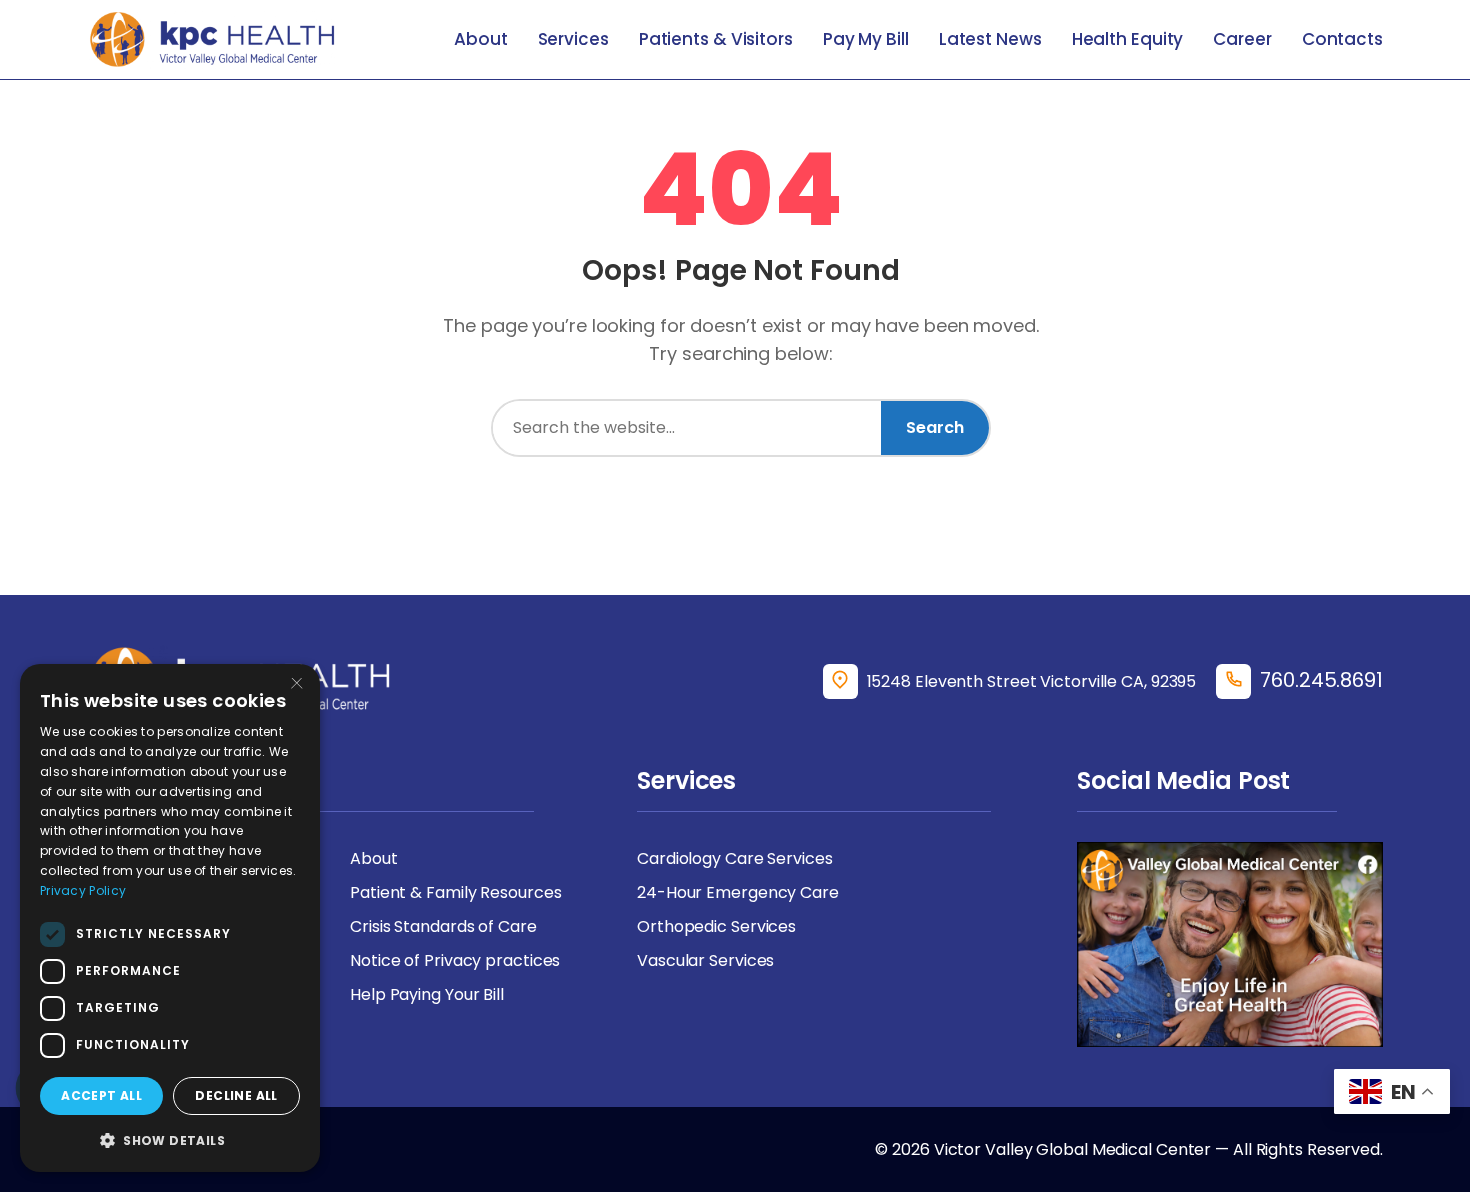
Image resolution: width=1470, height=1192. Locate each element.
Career (1242, 39)
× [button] (297, 685)
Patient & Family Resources (455, 892)
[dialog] (170, 918)
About (481, 39)
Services (573, 39)
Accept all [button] (101, 1095)
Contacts (1342, 39)
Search (935, 427)
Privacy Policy (83, 890)
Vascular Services (705, 960)
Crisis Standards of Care (443, 926)
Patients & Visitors (716, 39)
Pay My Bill (866, 39)
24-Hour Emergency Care (738, 892)
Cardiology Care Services (735, 858)
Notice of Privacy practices (455, 960)
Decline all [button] (236, 1095)
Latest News (990, 39)
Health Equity (1128, 39)
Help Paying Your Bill (427, 994)
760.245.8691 (1321, 680)
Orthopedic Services (716, 926)
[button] (170, 1140)
